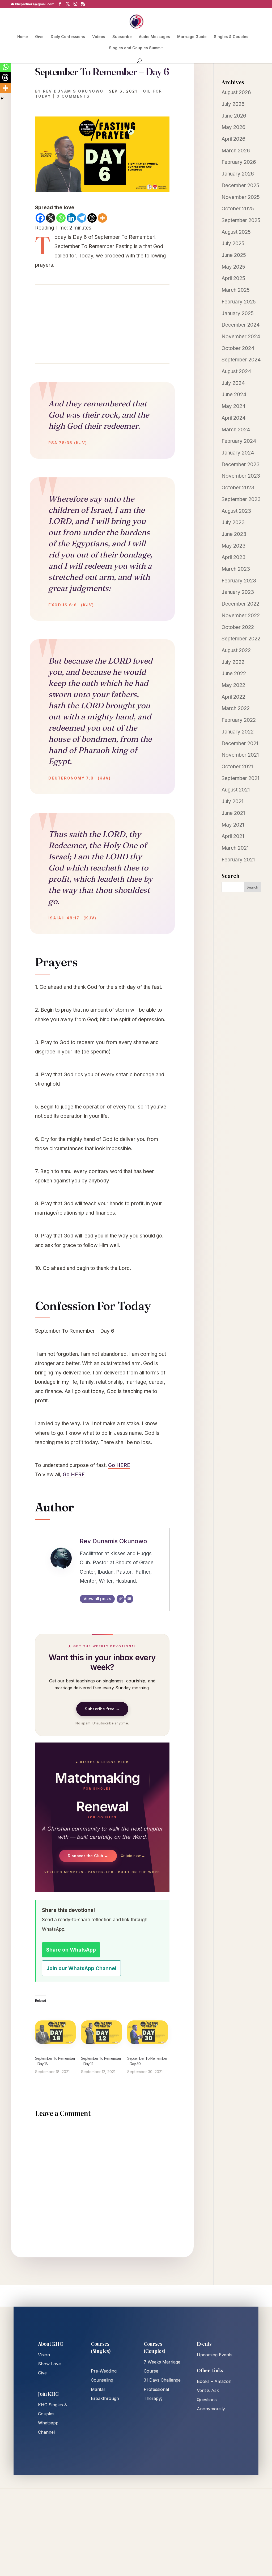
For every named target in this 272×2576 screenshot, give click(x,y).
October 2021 (237, 767)
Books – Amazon (214, 2381)
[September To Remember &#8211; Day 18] (55, 2032)
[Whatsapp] (61, 218)
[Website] (121, 1599)
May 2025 (233, 267)
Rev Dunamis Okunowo (73, 91)
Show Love (49, 2364)
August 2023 (236, 511)
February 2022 (239, 720)
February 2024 (239, 441)
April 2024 (234, 418)
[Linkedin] (71, 218)
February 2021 (238, 860)
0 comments (73, 96)
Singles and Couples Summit (136, 48)
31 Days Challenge (162, 2380)
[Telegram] (82, 218)
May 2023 (233, 546)
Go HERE (119, 1465)
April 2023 (233, 557)
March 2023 (236, 569)
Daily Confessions (68, 37)
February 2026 (239, 162)
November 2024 (241, 337)
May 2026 (233, 127)
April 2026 (233, 139)
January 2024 (238, 453)
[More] (102, 218)
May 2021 (233, 825)
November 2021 (240, 755)
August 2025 (236, 232)
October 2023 (238, 488)
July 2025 (233, 243)
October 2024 (238, 348)
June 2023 (234, 534)
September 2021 (240, 778)
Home (23, 37)
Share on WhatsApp (71, 1950)
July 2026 (233, 104)
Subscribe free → (102, 1709)
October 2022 (238, 627)
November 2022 (241, 616)
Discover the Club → (88, 1856)
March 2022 (236, 708)
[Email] (129, 1599)
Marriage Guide (192, 37)
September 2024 (241, 360)
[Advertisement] (102, 324)
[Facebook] (40, 218)
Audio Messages (154, 37)
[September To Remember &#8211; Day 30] (148, 2032)
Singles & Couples (231, 37)
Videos (99, 37)
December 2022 (240, 604)
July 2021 (232, 801)
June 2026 (234, 116)
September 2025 (241, 220)
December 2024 (241, 325)
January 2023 (238, 592)
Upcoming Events (215, 2355)
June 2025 (234, 255)
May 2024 (234, 406)
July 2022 (233, 662)
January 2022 (238, 732)
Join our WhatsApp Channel (81, 1968)
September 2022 (241, 639)
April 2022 (233, 697)
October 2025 (238, 209)
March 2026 (236, 151)
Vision (44, 2355)
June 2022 (234, 674)
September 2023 (241, 499)
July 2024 (233, 383)
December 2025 (240, 186)
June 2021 (233, 813)
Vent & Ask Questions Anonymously (211, 2399)
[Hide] (2, 98)
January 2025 (238, 313)
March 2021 (235, 848)
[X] (51, 218)
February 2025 (239, 302)
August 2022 (236, 650)
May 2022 (233, 685)
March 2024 (236, 430)
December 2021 (240, 743)
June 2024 (234, 395)
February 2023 (239, 581)
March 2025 (236, 290)
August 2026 (236, 92)
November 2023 (241, 476)
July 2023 (233, 522)
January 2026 (238, 174)
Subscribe (122, 37)
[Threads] (92, 218)
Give (39, 37)
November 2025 (241, 197)
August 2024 (236, 371)
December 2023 (241, 464)
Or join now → (133, 1856)
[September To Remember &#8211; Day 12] (101, 2032)
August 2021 (236, 790)
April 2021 (233, 836)
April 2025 (233, 278)
